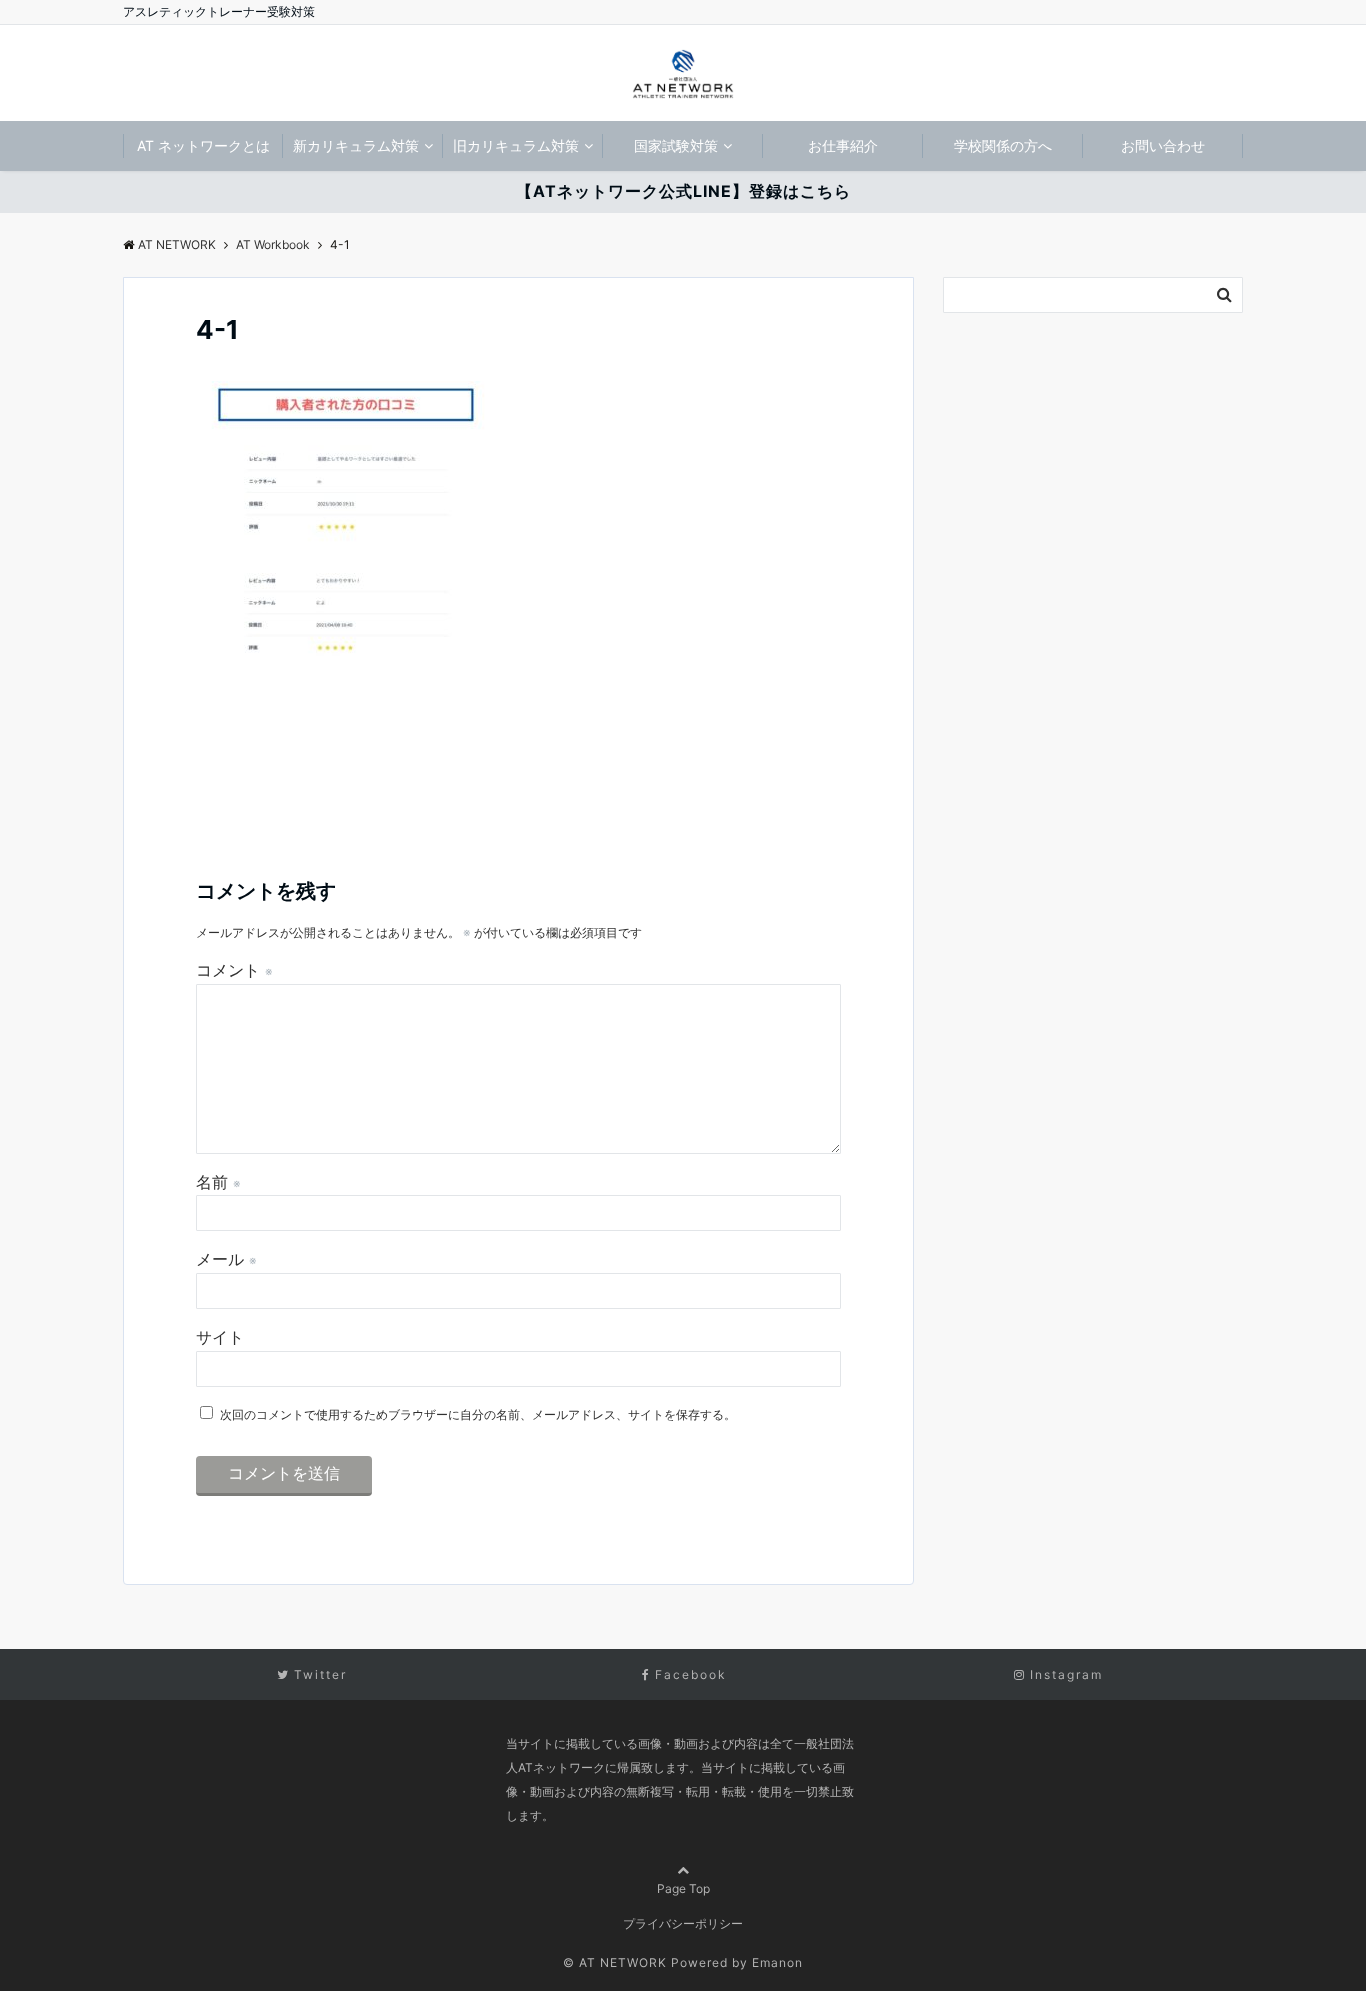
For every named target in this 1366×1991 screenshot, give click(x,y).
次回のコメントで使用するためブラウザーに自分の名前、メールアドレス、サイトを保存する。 (478, 1414)
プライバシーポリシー (683, 1923)
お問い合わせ (1163, 145)
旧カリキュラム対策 (516, 145)
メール (226, 1259)
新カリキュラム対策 (356, 145)
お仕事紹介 (843, 145)
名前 (218, 1182)
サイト (220, 1337)
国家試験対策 (676, 145)
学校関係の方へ (1003, 145)
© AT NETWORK (615, 1962)
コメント (234, 970)
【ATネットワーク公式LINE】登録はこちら (683, 191)
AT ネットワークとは (203, 145)
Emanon (777, 1962)
